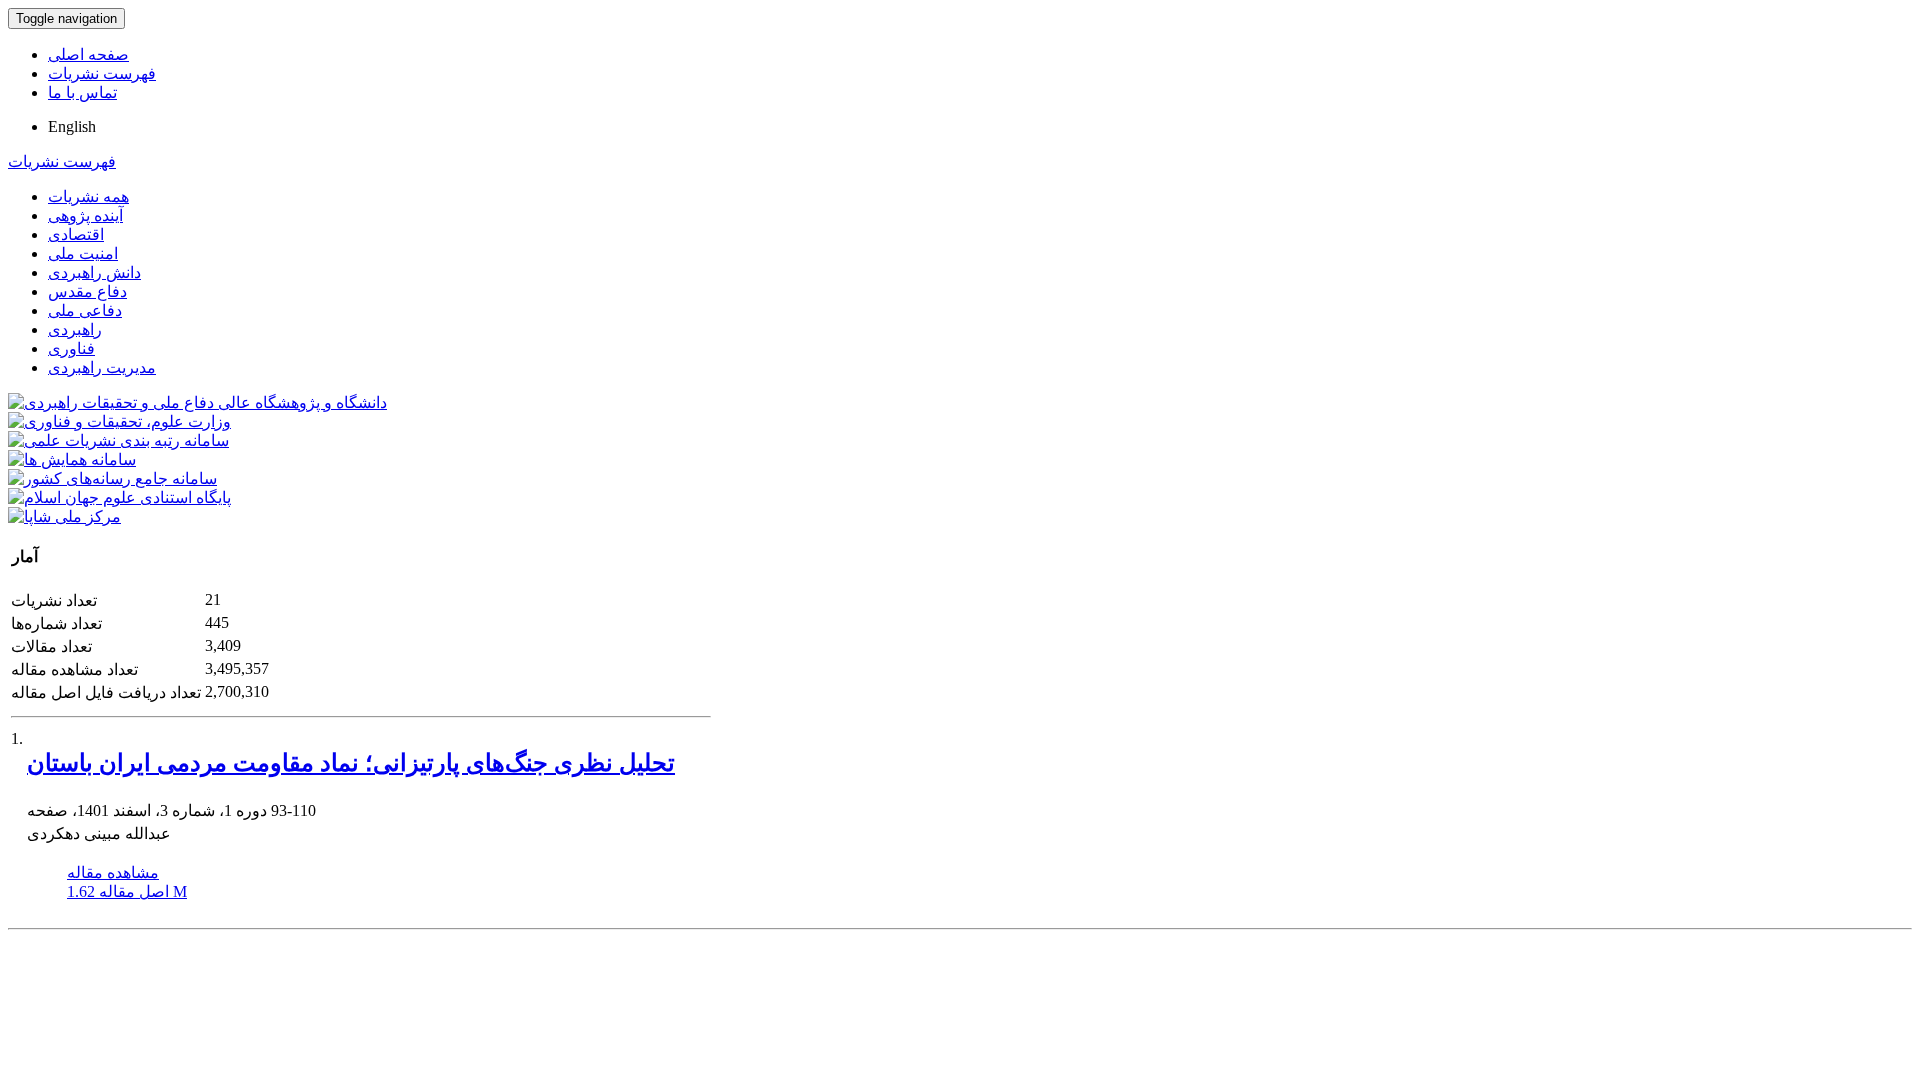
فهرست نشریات (102, 73)
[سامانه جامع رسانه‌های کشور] (112, 478)
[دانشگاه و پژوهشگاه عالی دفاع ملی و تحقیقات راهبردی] (197, 402)
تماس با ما (82, 92)
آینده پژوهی (85, 215)
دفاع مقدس (87, 291)
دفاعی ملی (85, 310)
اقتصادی (76, 234)
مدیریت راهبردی (102, 367)
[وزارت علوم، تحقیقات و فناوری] (119, 421)
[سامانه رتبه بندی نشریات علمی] (118, 440)
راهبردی (75, 329)
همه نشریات (88, 196)
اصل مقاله (127, 891)
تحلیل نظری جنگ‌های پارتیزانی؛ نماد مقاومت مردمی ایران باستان (351, 763)
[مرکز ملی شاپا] (64, 516)
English (72, 126)
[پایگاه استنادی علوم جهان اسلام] (119, 497)
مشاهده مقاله (113, 872)
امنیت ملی (83, 253)
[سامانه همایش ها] (72, 459)
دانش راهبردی (94, 272)
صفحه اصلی (88, 54)
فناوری (71, 348)
